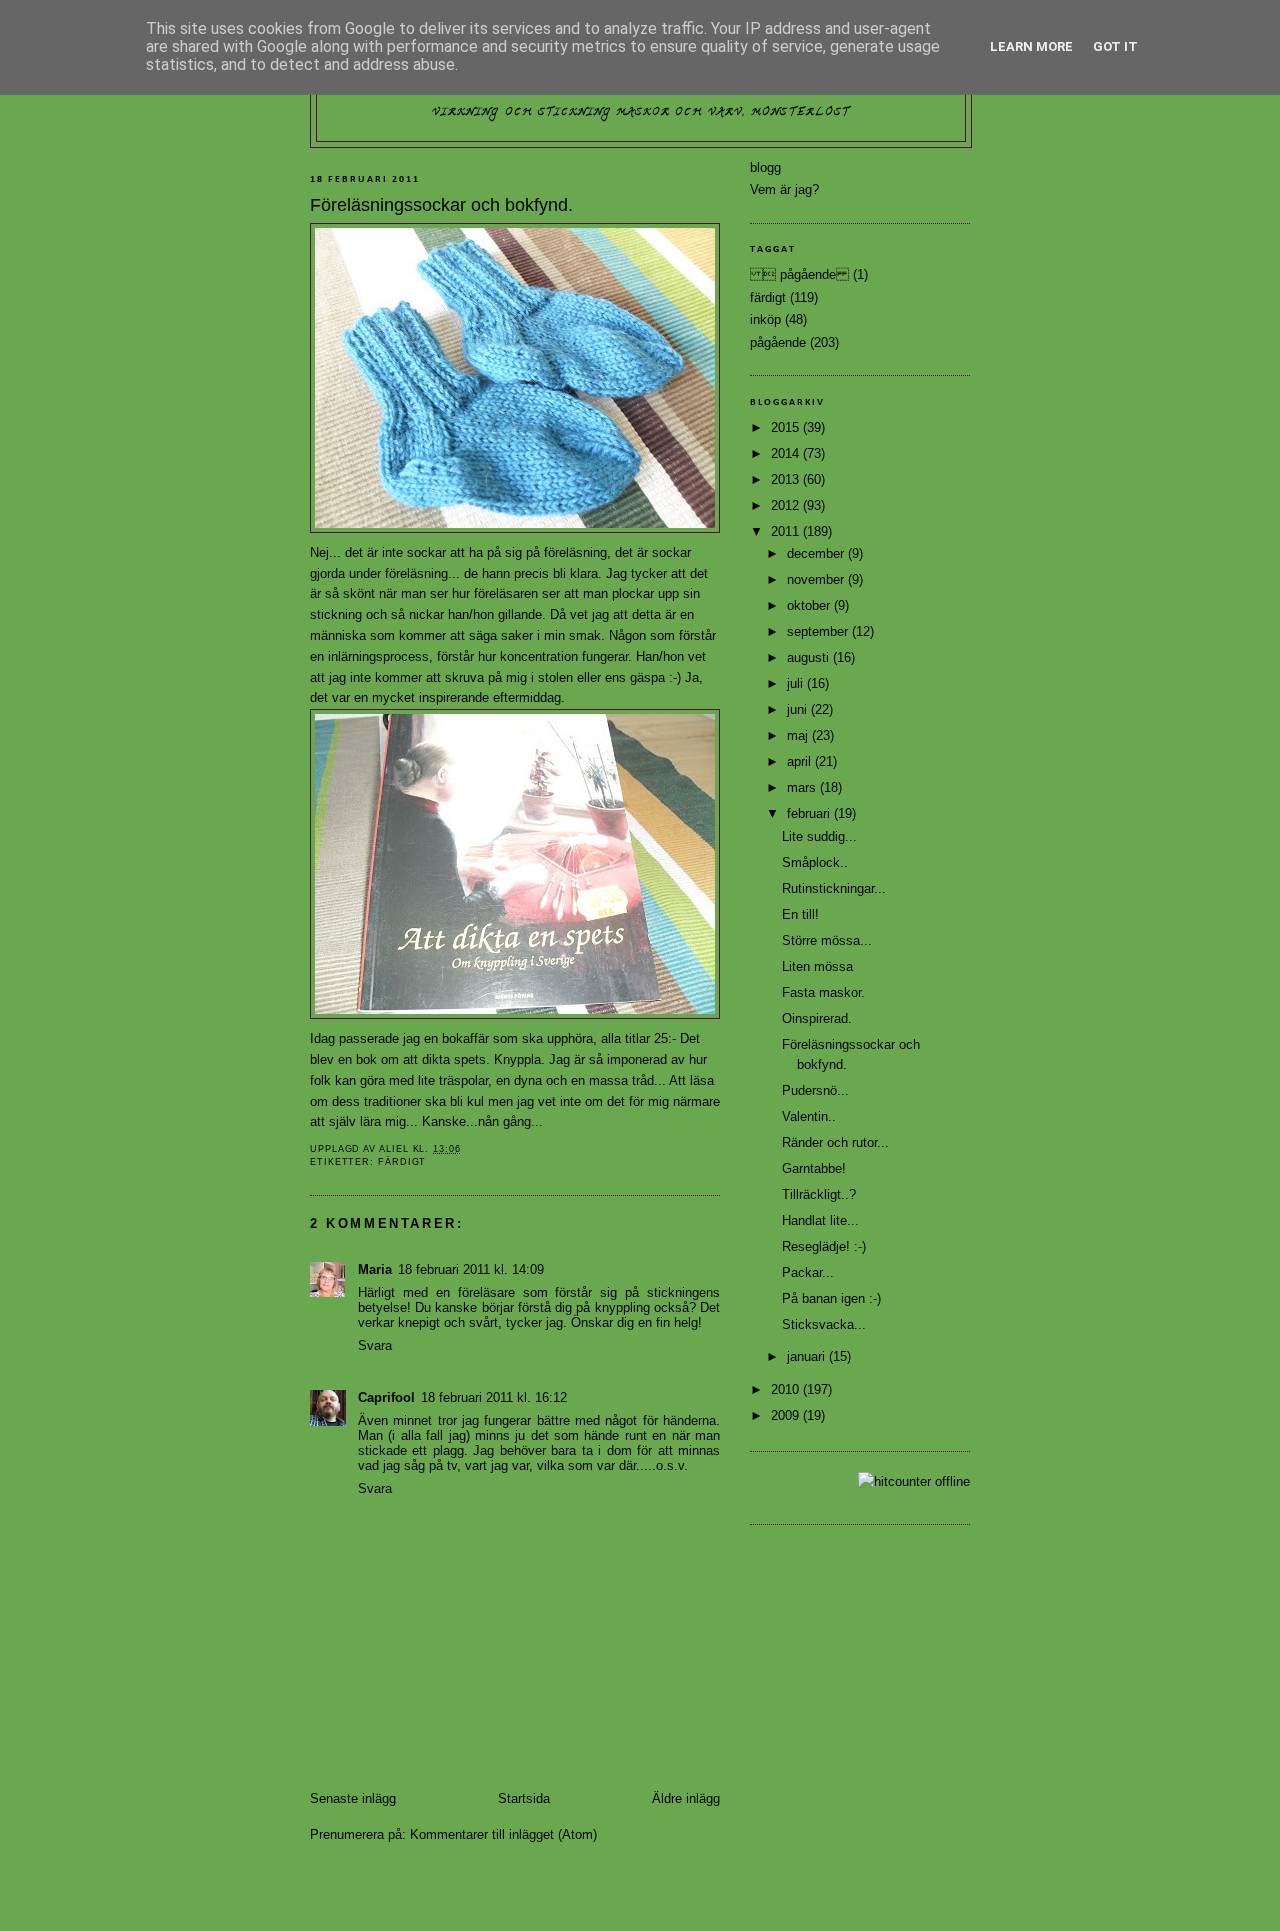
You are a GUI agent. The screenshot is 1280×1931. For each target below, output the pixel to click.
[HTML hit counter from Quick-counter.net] (914, 1481)
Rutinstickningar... (834, 888)
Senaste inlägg (353, 1798)
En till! (800, 914)
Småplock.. (815, 862)
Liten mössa (817, 966)
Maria (375, 1269)
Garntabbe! (814, 1168)
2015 (787, 427)
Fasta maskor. (823, 992)
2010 (787, 1389)
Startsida (524, 1798)
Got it (1115, 46)
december (817, 553)
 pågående (799, 274)
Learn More (1031, 46)
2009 (787, 1415)
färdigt (402, 1162)
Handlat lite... (820, 1220)
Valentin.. (809, 1116)
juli (797, 683)
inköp (765, 319)
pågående (778, 342)
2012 (787, 505)
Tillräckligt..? (819, 1194)
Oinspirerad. (817, 1018)
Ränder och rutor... (835, 1142)
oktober (810, 605)
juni (799, 709)
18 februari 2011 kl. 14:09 (471, 1269)
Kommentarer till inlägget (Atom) (503, 1834)
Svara (375, 1345)
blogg (765, 167)
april (801, 761)
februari (810, 813)
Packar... (808, 1272)
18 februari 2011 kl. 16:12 (494, 1397)
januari (808, 1356)
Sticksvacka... (824, 1324)
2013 (787, 479)
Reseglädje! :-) (824, 1246)
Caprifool (386, 1397)
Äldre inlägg (686, 1798)
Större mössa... (827, 940)
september (819, 631)
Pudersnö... (815, 1090)
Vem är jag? (784, 189)
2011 (787, 531)
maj (799, 735)
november (817, 579)
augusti (810, 657)
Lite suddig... (819, 836)
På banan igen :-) (831, 1298)
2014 (787, 453)
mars (803, 787)
